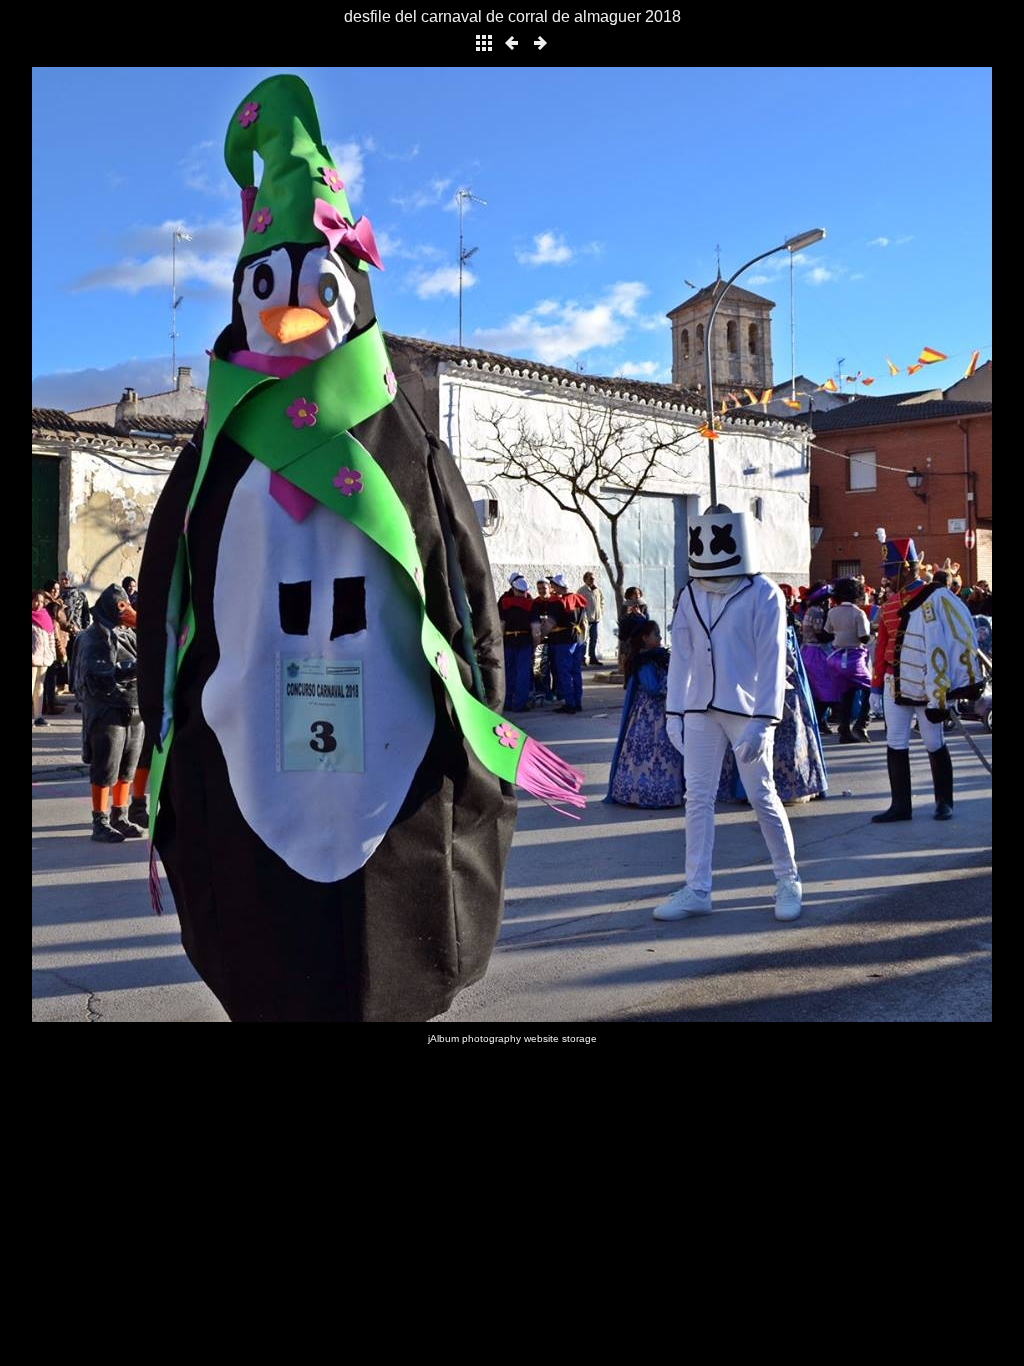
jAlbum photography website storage (512, 1038)
